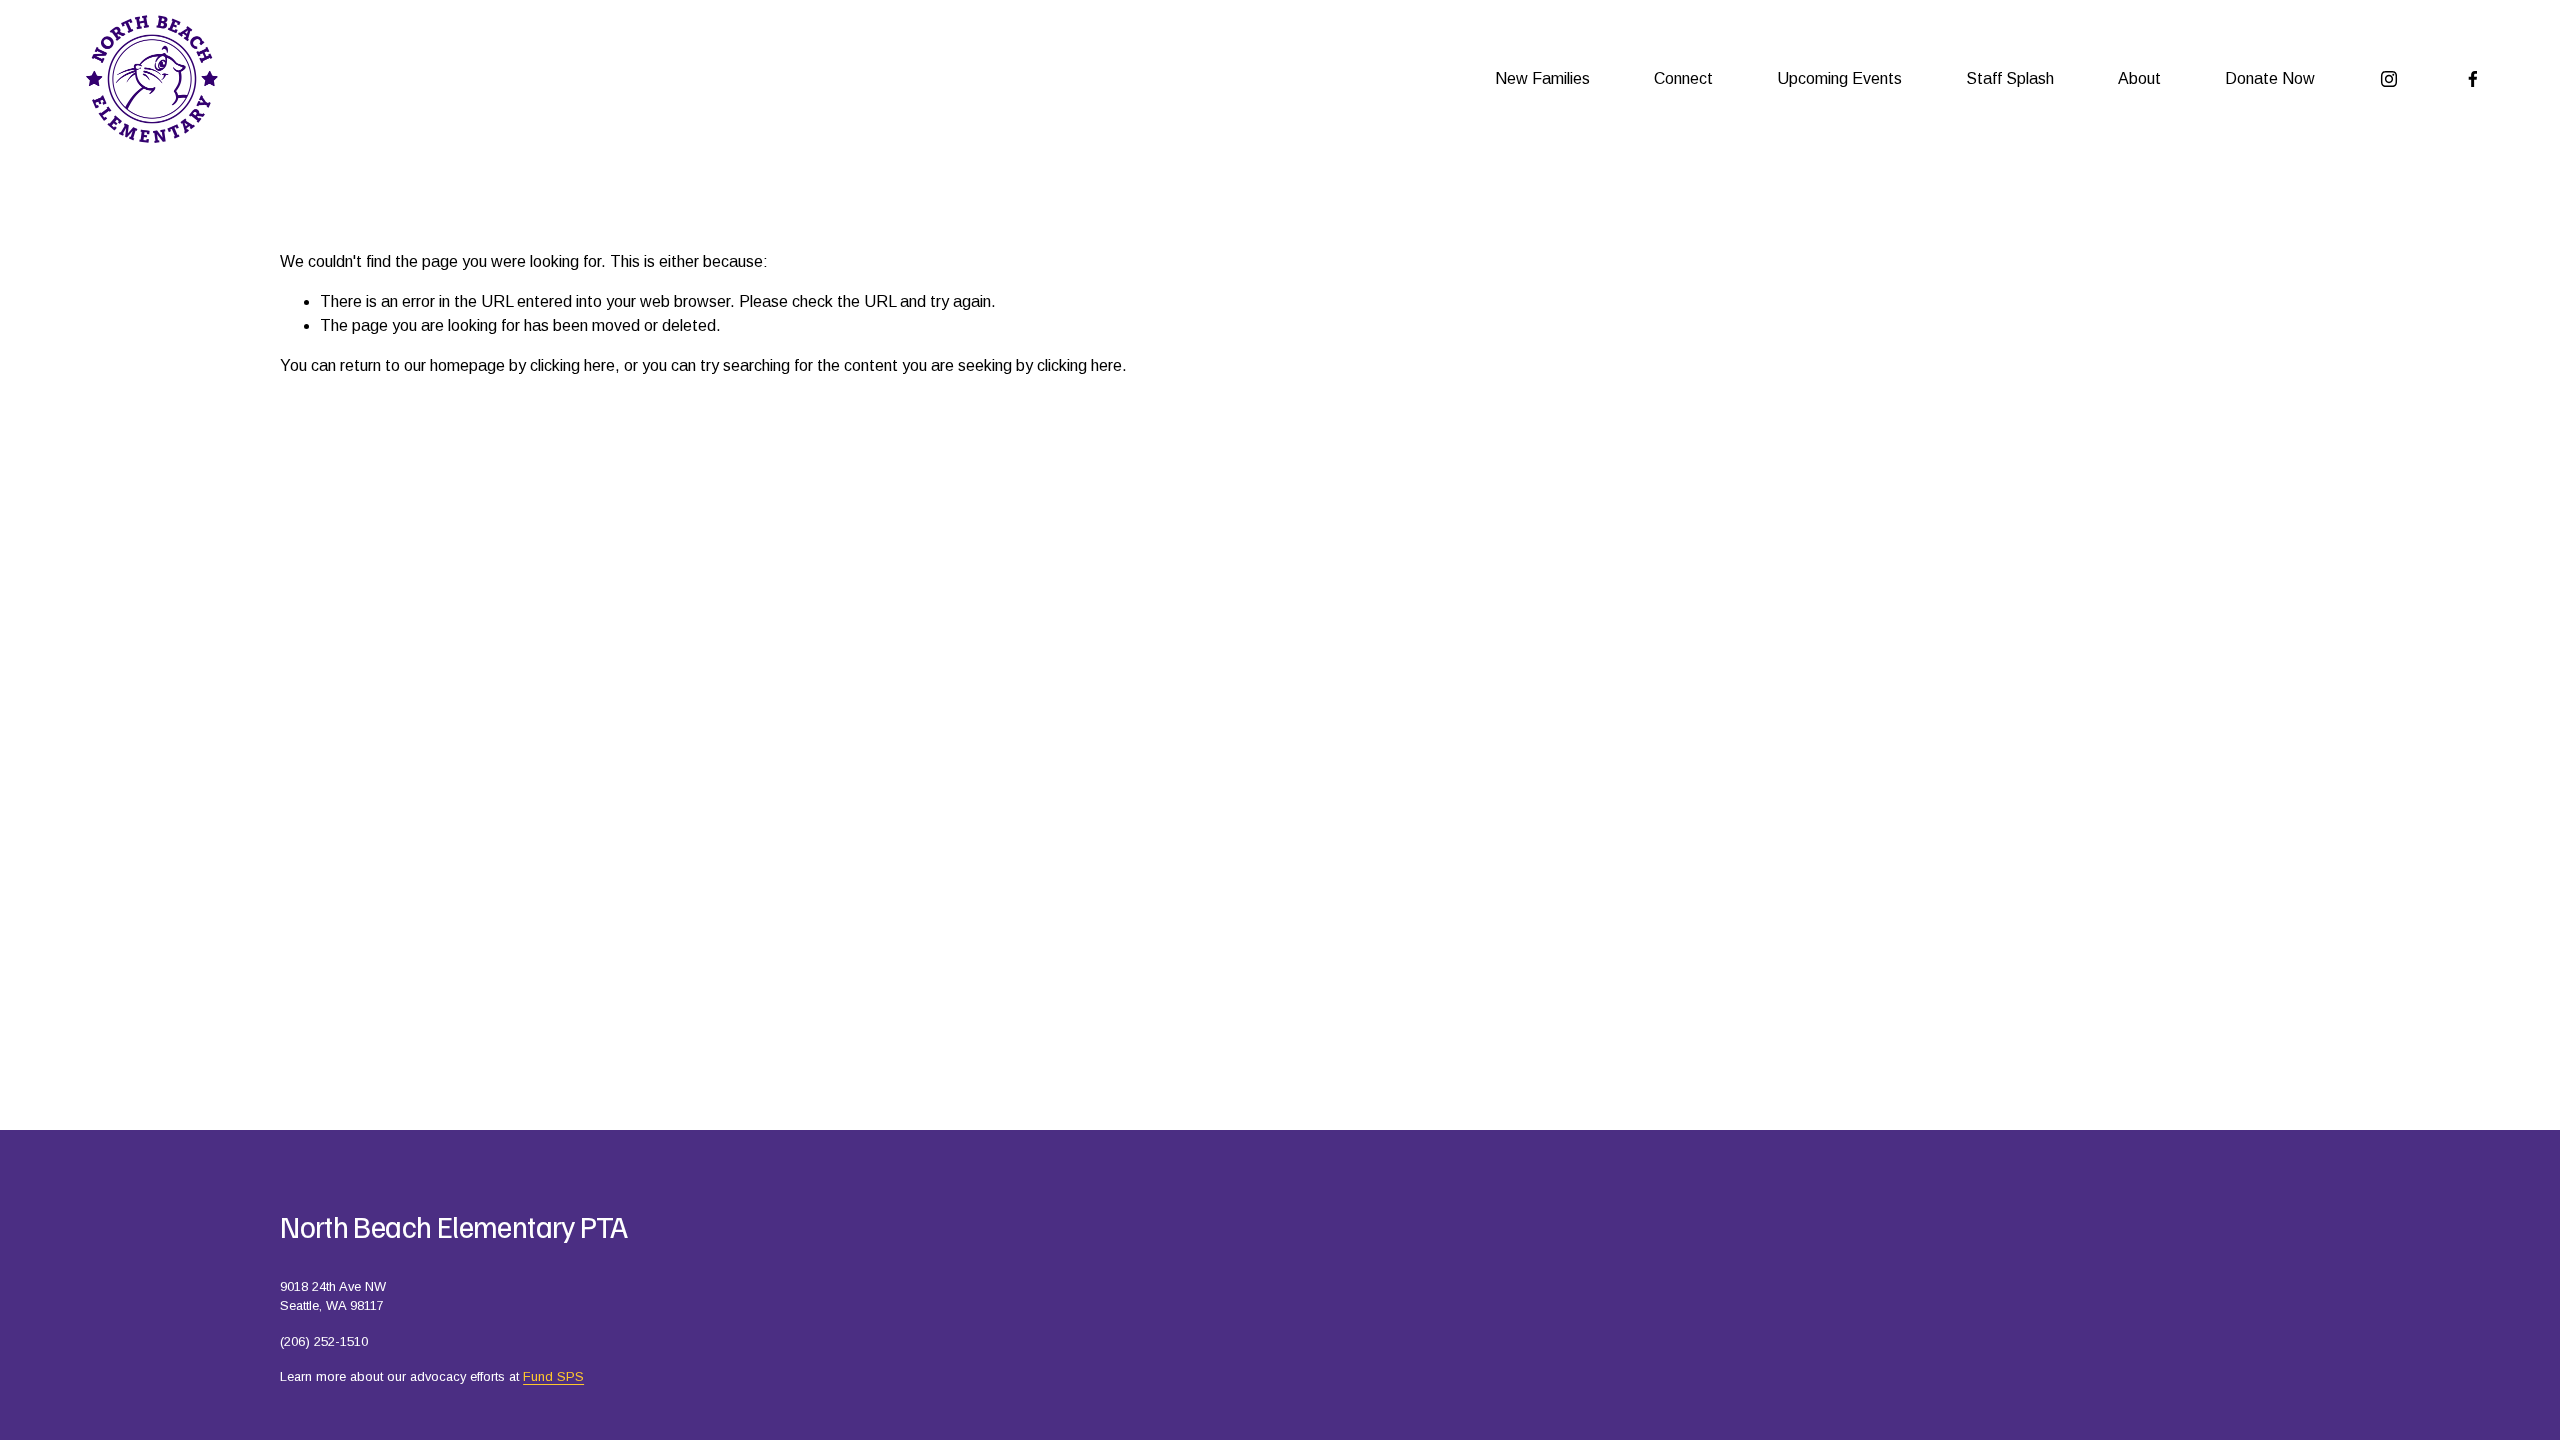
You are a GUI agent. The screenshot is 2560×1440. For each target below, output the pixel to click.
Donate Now (2270, 78)
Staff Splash (2010, 78)
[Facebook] (2473, 79)
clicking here (572, 365)
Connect (1683, 78)
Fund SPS (553, 1376)
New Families (1542, 78)
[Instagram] (2389, 79)
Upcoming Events (1839, 78)
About (2139, 78)
